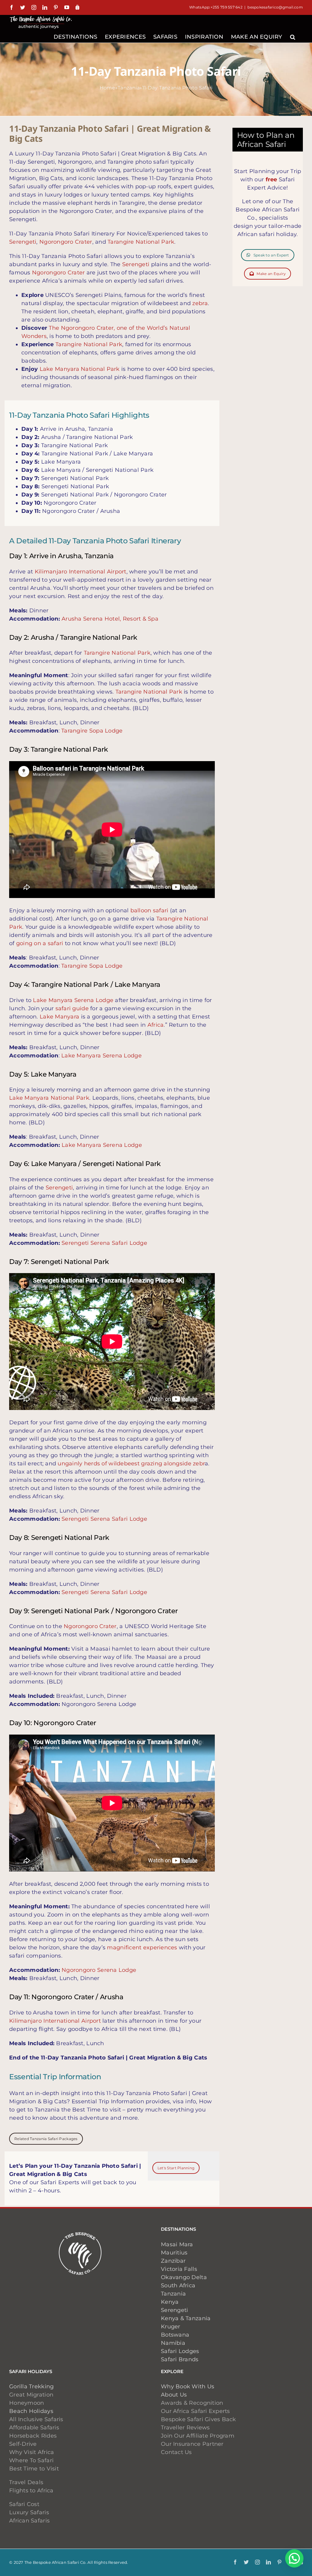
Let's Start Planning (176, 2168)
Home (107, 88)
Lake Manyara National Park (80, 369)
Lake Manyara (59, 1017)
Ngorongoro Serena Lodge (99, 1970)
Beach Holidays (31, 2411)
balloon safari (149, 910)
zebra (200, 303)
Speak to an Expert (271, 255)
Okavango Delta (184, 2277)
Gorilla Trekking (31, 2386)
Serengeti (23, 242)
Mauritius (174, 2253)
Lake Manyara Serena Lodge (73, 1000)
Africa (156, 1025)
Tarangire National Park (141, 242)
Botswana (175, 2335)
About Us (174, 2395)
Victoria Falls (179, 2269)
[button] (293, 36)
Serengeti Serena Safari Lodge (104, 1243)
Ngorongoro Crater (66, 242)
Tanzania (129, 88)
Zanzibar (173, 2261)
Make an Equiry (271, 274)
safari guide (72, 1008)
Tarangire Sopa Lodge (92, 731)
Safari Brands (180, 2359)
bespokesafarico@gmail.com (275, 7)
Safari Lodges (180, 2351)
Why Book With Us (188, 2386)
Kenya (170, 2302)
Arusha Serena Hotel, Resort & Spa (110, 619)
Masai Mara (177, 2244)
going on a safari (40, 943)
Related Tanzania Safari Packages (46, 2139)
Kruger (171, 2327)
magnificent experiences (142, 1948)
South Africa (178, 2285)
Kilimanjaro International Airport (81, 572)
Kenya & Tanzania (186, 2318)
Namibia (173, 2343)
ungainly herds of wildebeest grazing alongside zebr (131, 1464)
